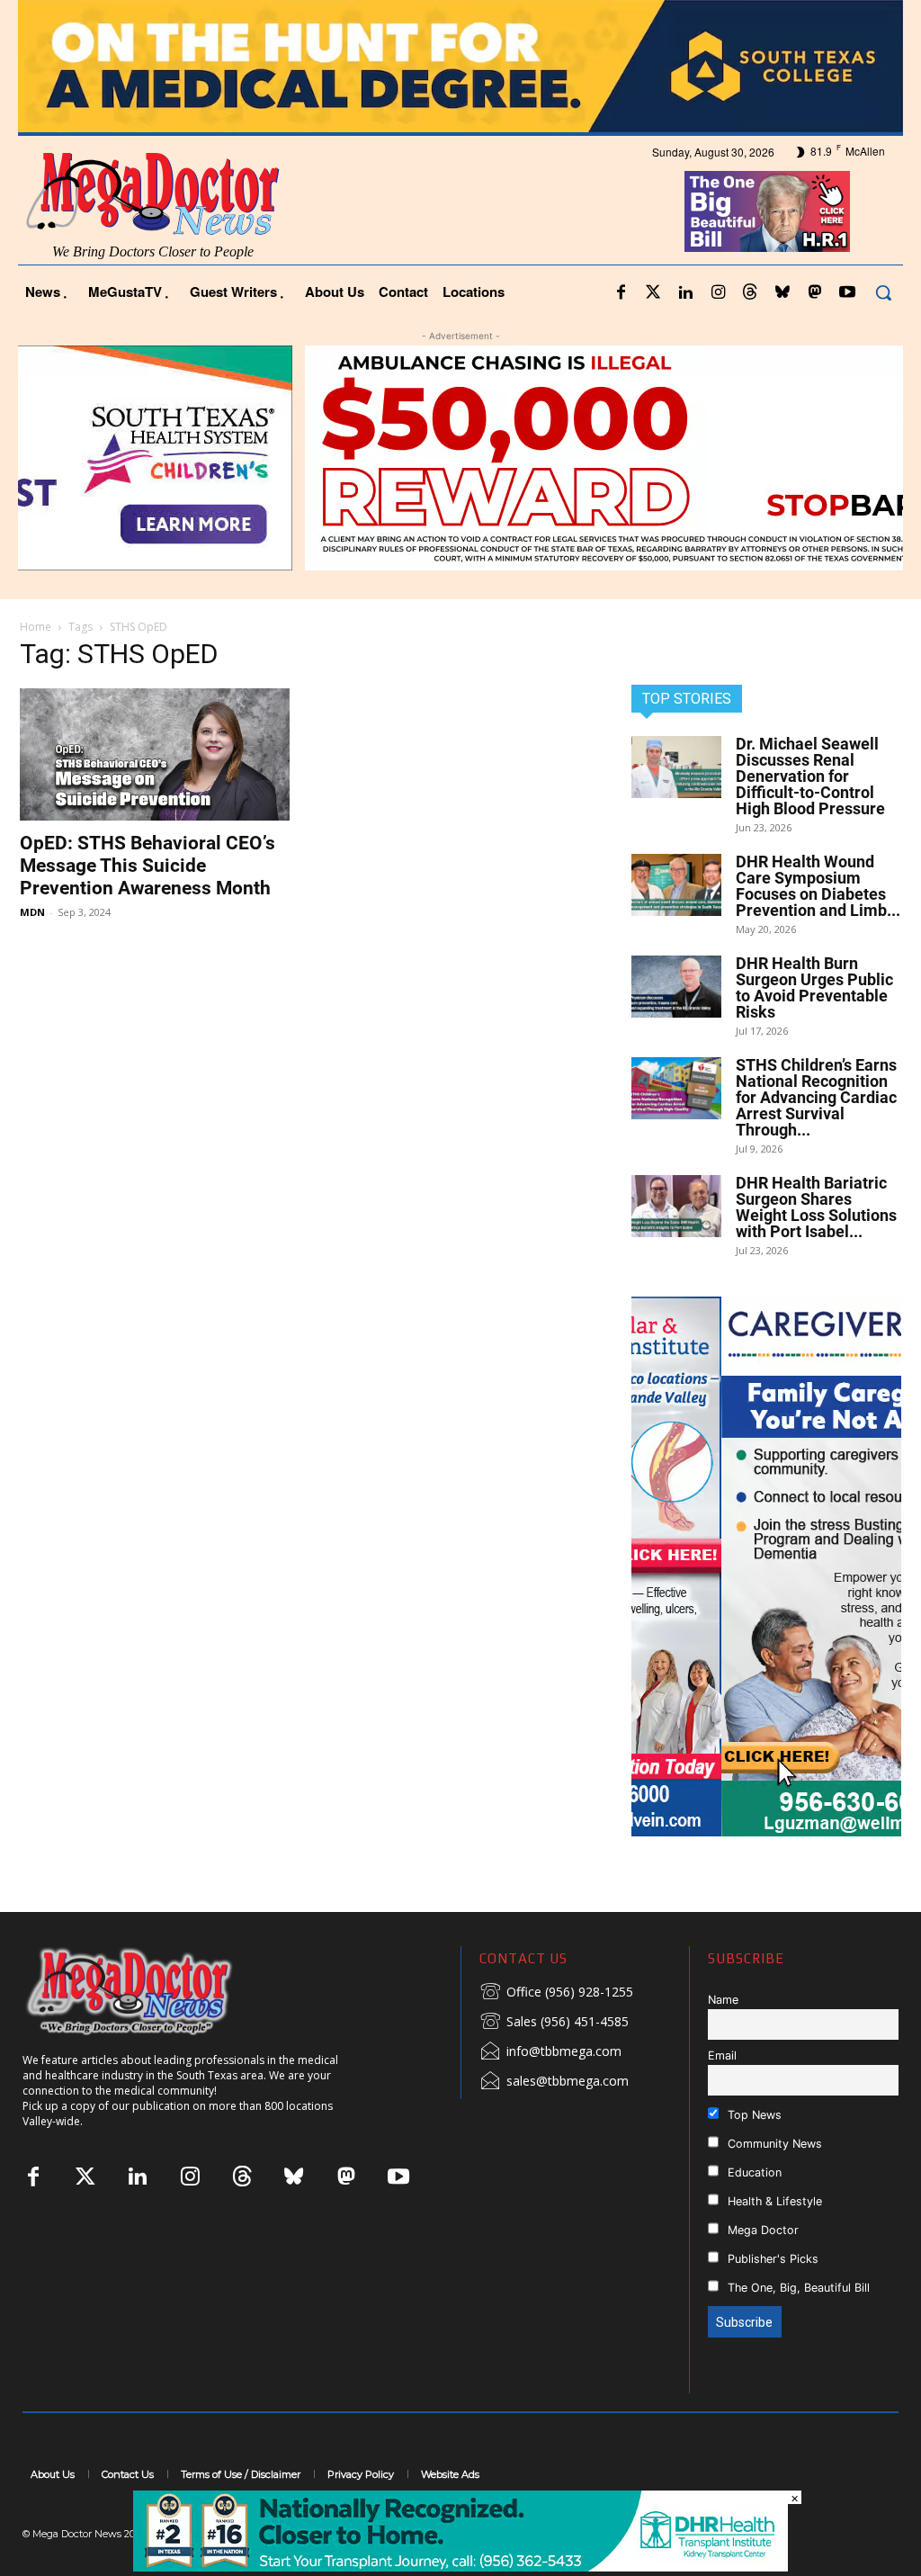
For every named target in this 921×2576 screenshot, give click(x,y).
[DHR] (460, 2567)
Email (722, 2055)
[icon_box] (556, 1993)
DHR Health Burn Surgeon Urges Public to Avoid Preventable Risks (814, 987)
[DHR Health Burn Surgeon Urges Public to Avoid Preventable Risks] (676, 987)
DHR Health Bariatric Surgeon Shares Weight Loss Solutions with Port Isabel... (816, 1207)
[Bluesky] (782, 293)
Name (723, 2000)
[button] (883, 292)
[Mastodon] (815, 293)
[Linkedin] (685, 293)
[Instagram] (718, 293)
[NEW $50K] (460, 458)
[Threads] (750, 293)
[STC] (460, 66)
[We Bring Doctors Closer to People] (156, 1991)
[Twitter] (653, 293)
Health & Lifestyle (773, 2201)
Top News (753, 2115)
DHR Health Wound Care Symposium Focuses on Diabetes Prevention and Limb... (818, 886)
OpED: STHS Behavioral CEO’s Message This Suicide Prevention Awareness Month (148, 866)
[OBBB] (768, 211)
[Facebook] (621, 293)
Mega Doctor (761, 2230)
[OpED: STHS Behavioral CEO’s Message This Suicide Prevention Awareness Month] (155, 754)
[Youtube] (847, 293)
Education (753, 2172)
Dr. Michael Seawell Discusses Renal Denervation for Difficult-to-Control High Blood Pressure (810, 776)
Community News (773, 2144)
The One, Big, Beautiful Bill (797, 2288)
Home (36, 627)
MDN (32, 912)
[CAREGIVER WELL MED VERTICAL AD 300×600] (766, 1566)
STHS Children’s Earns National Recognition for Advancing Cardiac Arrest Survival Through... (816, 1097)
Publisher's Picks (771, 2259)
